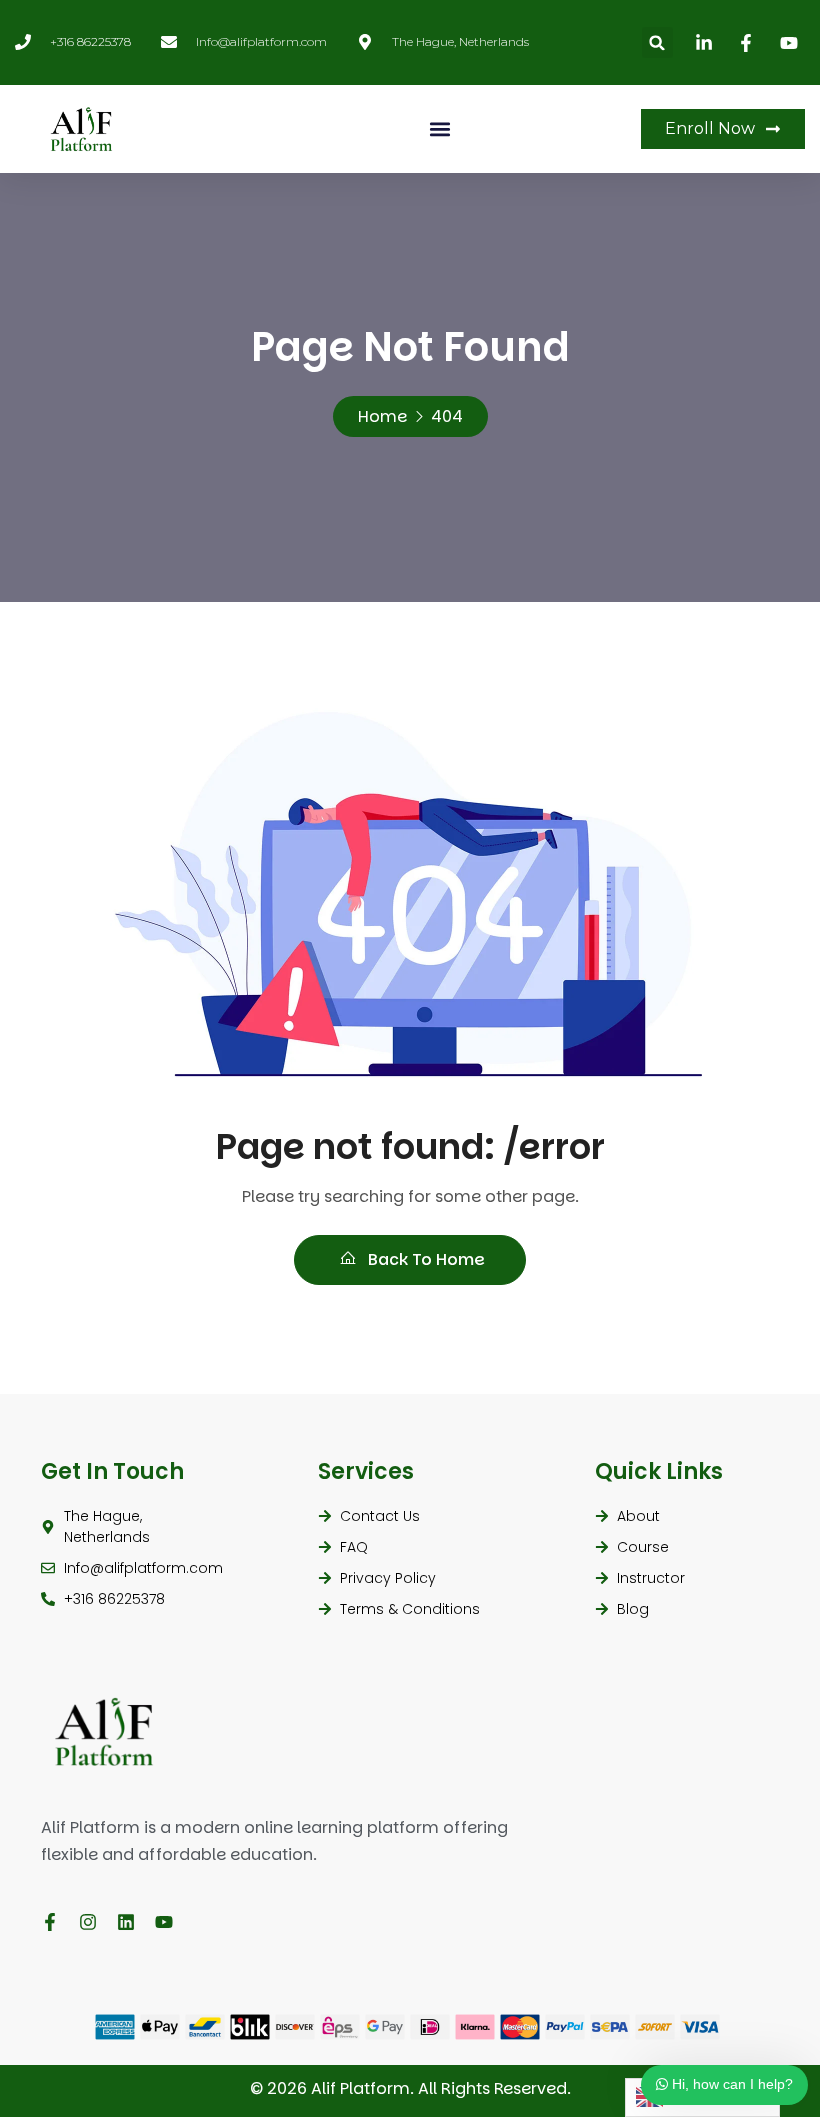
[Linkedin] (126, 1922)
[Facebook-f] (50, 1922)
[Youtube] (164, 1922)
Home (382, 416)
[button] (657, 42)
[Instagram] (88, 1922)
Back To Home (424, 1259)
